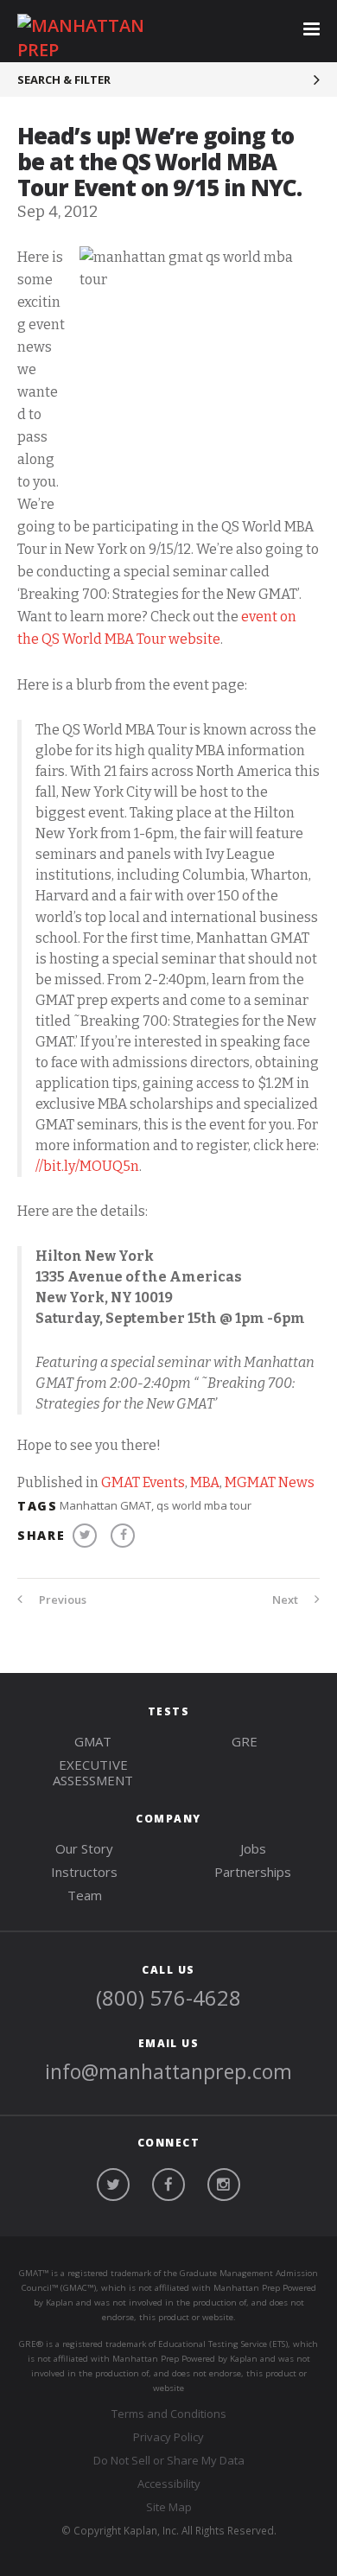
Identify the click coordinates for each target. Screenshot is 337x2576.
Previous (61, 1600)
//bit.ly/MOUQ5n (87, 1166)
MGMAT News (270, 1482)
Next (286, 1600)
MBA (205, 1482)
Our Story (84, 1848)
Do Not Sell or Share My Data (169, 2460)
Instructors (84, 1872)
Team (85, 1895)
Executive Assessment (93, 1772)
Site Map (169, 2507)
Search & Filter (64, 80)
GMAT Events (143, 1482)
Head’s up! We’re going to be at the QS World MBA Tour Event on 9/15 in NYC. (159, 162)
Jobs (253, 1848)
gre (245, 1741)
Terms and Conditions (169, 2414)
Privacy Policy (168, 2437)
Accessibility (169, 2484)
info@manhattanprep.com (168, 2071)
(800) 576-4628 (168, 1997)
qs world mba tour (204, 1505)
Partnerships (253, 1872)
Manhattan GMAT (105, 1505)
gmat (93, 1741)
